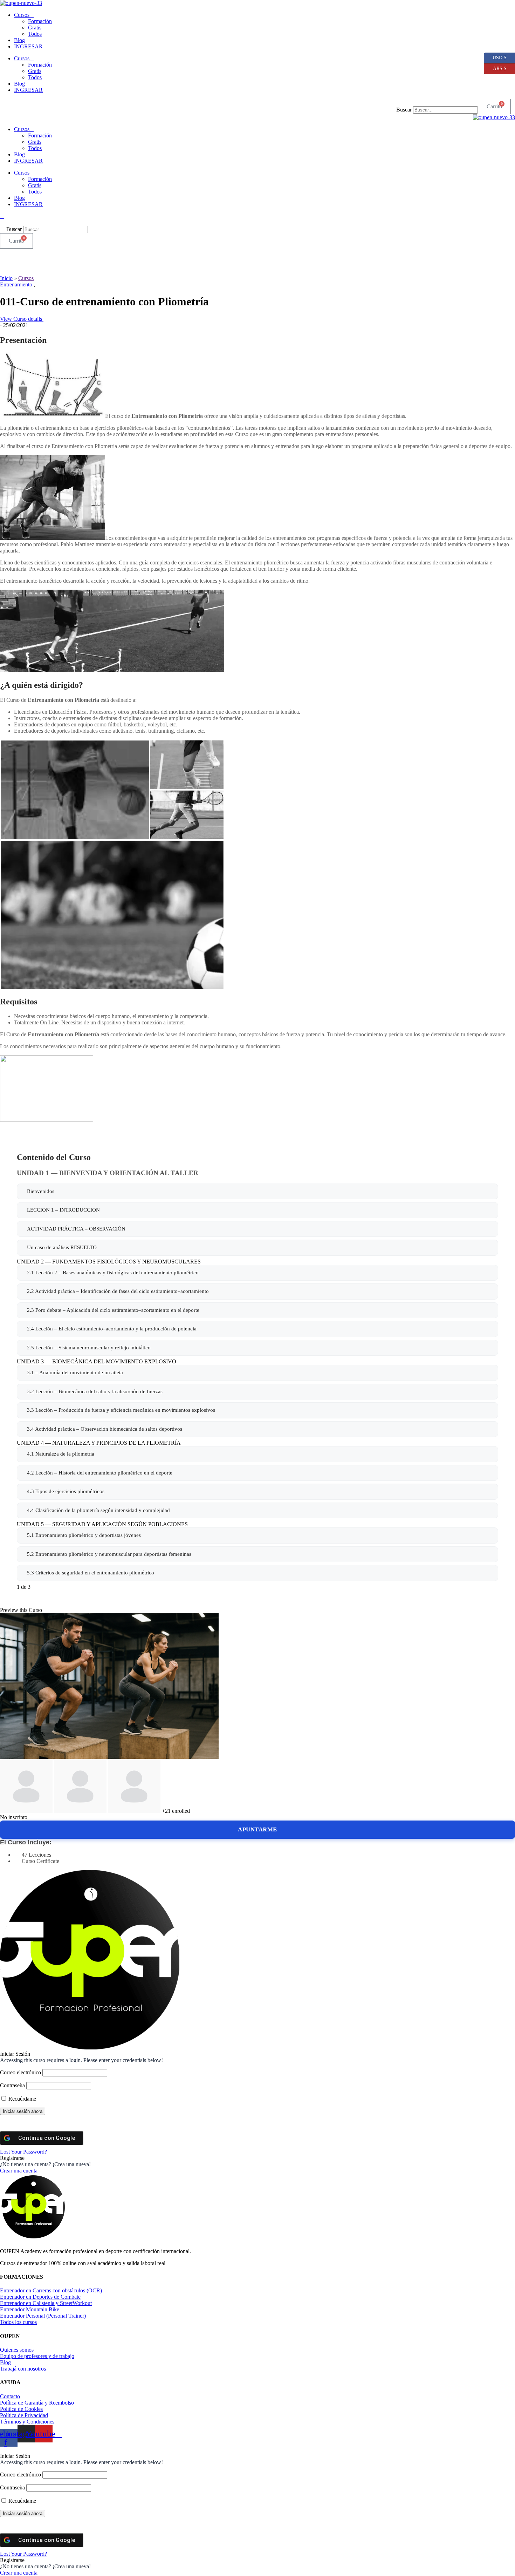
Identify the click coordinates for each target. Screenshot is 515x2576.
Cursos (22, 15)
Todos (35, 34)
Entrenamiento (17, 284)
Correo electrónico (20, 2072)
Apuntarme (257, 1829)
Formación (40, 21)
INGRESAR (28, 46)
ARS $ (495, 67)
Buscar (404, 110)
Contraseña (12, 2085)
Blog (19, 40)
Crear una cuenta (19, 2171)
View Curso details (22, 319)
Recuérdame (22, 2099)
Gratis (35, 28)
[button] (437, 103)
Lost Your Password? (23, 2152)
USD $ (495, 56)
